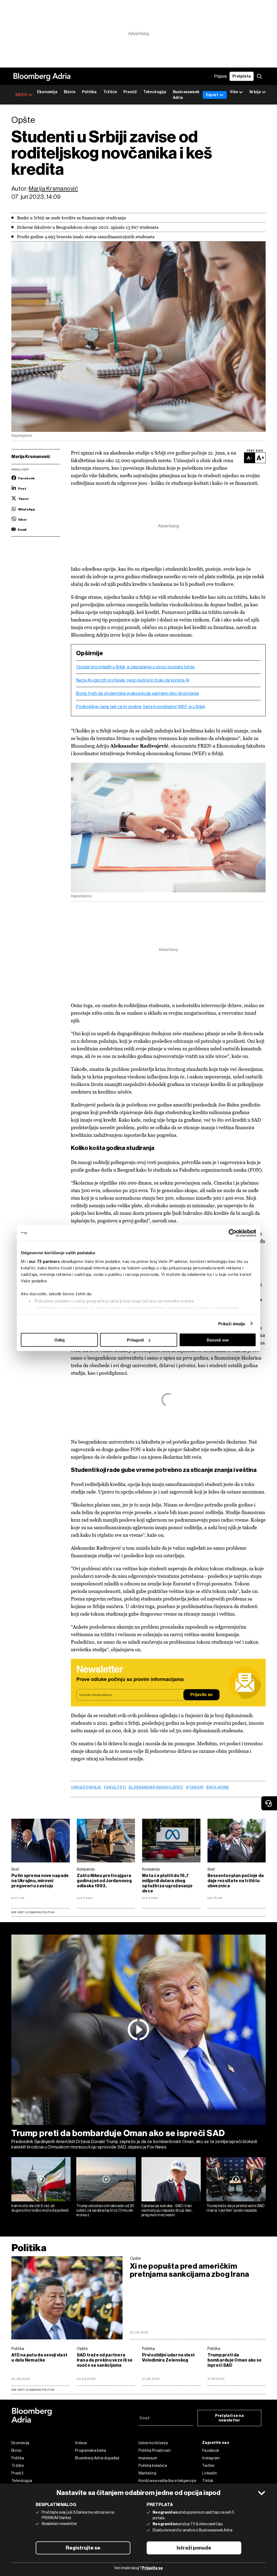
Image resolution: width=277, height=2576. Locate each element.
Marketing (148, 2473)
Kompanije (86, 1869)
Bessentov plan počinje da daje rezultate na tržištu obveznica (236, 1881)
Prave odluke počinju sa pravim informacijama (130, 1680)
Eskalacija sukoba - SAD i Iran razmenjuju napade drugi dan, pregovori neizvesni (167, 2210)
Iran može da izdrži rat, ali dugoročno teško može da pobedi (40, 2208)
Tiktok (208, 2481)
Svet (15, 1869)
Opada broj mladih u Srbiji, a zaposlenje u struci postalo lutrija (135, 667)
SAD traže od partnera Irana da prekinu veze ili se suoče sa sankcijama (105, 2360)
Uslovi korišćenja (153, 2443)
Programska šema (91, 2450)
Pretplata (242, 76)
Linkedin (210, 2473)
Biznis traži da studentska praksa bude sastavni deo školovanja (138, 694)
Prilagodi (135, 1340)
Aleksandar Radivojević (156, 1788)
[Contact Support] (269, 1803)
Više (234, 92)
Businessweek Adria (186, 95)
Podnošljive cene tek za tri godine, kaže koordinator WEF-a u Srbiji (141, 707)
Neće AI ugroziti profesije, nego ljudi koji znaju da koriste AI (133, 680)
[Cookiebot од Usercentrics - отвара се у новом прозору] (233, 1233)
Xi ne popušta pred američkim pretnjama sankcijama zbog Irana (189, 2270)
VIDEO (21, 95)
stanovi (195, 1788)
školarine (218, 1788)
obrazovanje (86, 1788)
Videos (81, 2443)
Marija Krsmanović (53, 189)
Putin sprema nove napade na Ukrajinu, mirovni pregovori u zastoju (40, 1881)
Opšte (135, 2258)
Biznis (70, 92)
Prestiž (130, 92)
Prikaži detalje (232, 1324)
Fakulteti (115, 1788)
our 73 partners (44, 1261)
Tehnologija (155, 92)
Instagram (211, 2458)
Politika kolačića (153, 2466)
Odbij (60, 1340)
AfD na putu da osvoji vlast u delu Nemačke (39, 2358)
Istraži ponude (194, 2548)
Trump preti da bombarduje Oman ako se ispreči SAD (118, 2133)
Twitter (208, 2466)
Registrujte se (83, 2548)
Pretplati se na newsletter (230, 2418)
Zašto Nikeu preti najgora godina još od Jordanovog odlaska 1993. (104, 1881)
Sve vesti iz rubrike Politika (33, 1912)
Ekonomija (47, 92)
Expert (212, 95)
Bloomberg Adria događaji (97, 2458)
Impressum (148, 2458)
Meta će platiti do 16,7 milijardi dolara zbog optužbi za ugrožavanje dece (167, 1883)
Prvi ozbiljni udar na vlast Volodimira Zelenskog (168, 2358)
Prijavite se (201, 1695)
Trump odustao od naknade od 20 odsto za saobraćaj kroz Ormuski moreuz (105, 2210)
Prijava (220, 76)
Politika (89, 92)
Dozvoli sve (218, 1340)
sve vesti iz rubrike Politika (33, 2390)
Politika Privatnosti (155, 2450)
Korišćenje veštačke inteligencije (167, 2481)
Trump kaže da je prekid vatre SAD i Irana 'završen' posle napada (236, 2208)
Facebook (211, 2450)
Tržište (110, 92)
